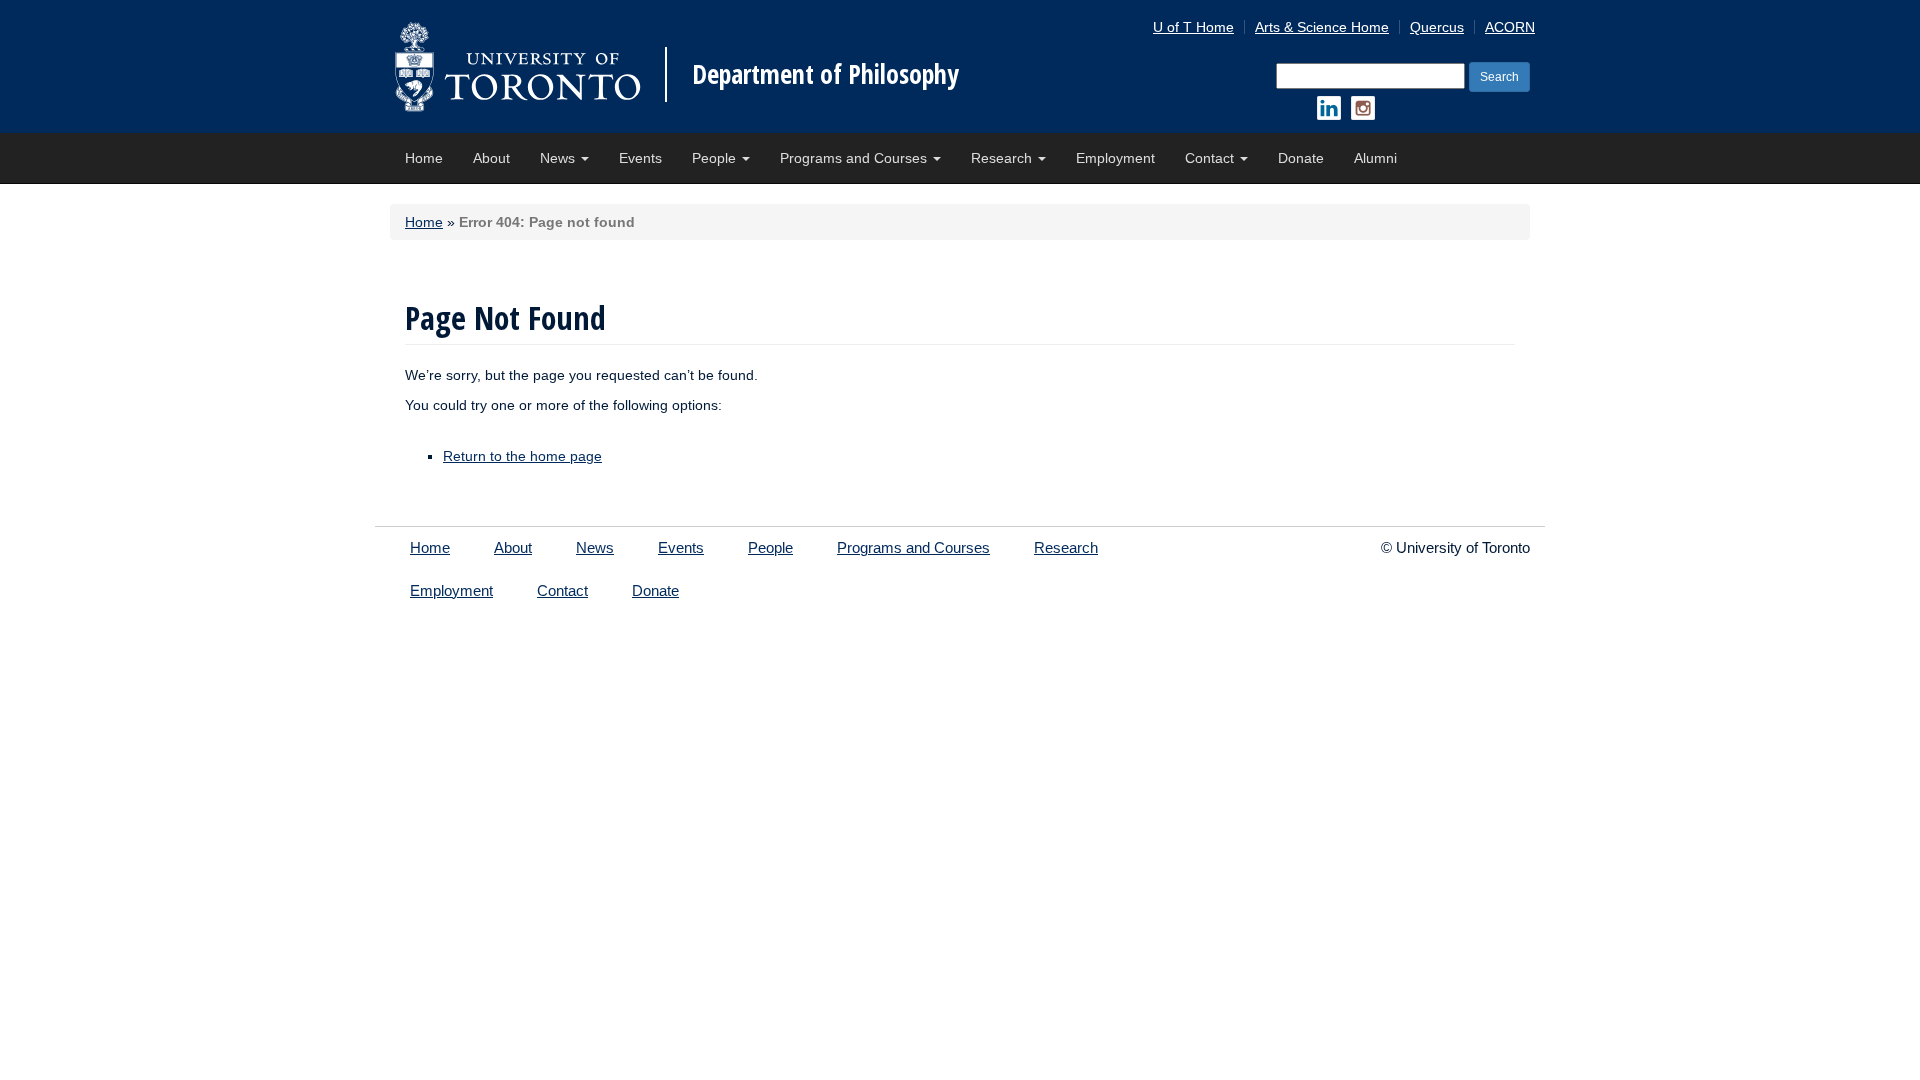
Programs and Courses (855, 158)
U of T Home (1193, 27)
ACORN (1510, 27)
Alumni (1375, 158)
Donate (1301, 158)
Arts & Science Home (1322, 27)
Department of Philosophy (825, 74)
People (716, 158)
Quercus (1437, 27)
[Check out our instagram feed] (1363, 108)
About (491, 158)
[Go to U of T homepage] (517, 66)
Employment (1115, 158)
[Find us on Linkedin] (1329, 108)
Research (1003, 158)
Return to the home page (522, 456)
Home (424, 158)
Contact (1211, 158)
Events (640, 158)
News (559, 158)
